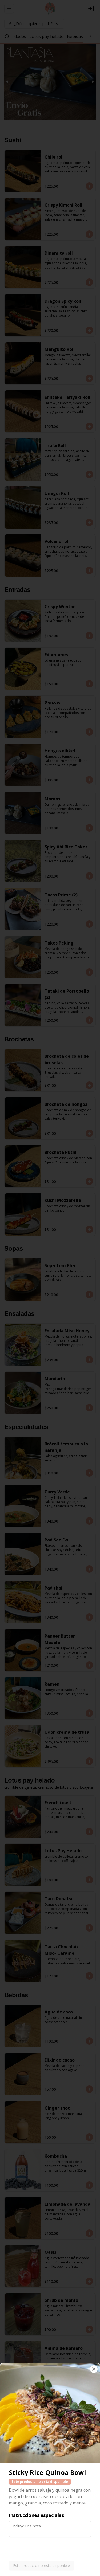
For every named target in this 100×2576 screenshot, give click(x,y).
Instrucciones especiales (36, 2515)
